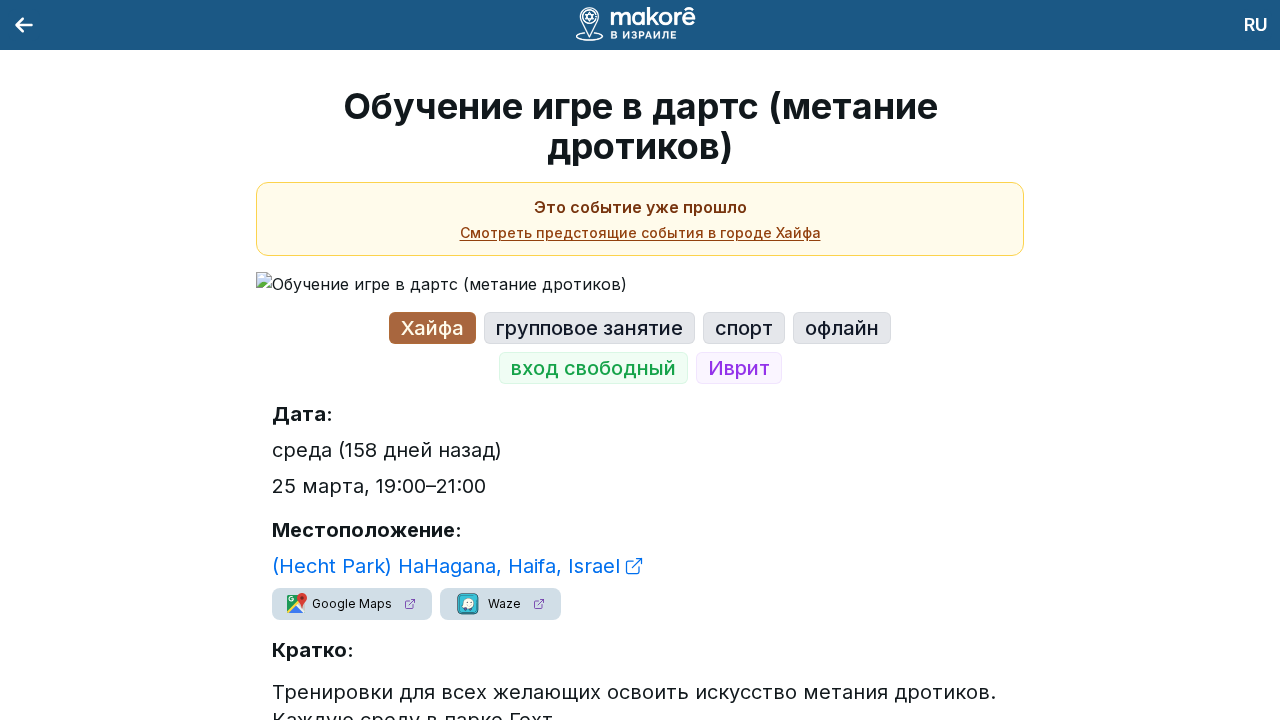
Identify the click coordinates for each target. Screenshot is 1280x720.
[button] (352, 604)
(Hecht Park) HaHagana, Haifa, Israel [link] (446, 566)
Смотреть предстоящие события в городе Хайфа (640, 232)
